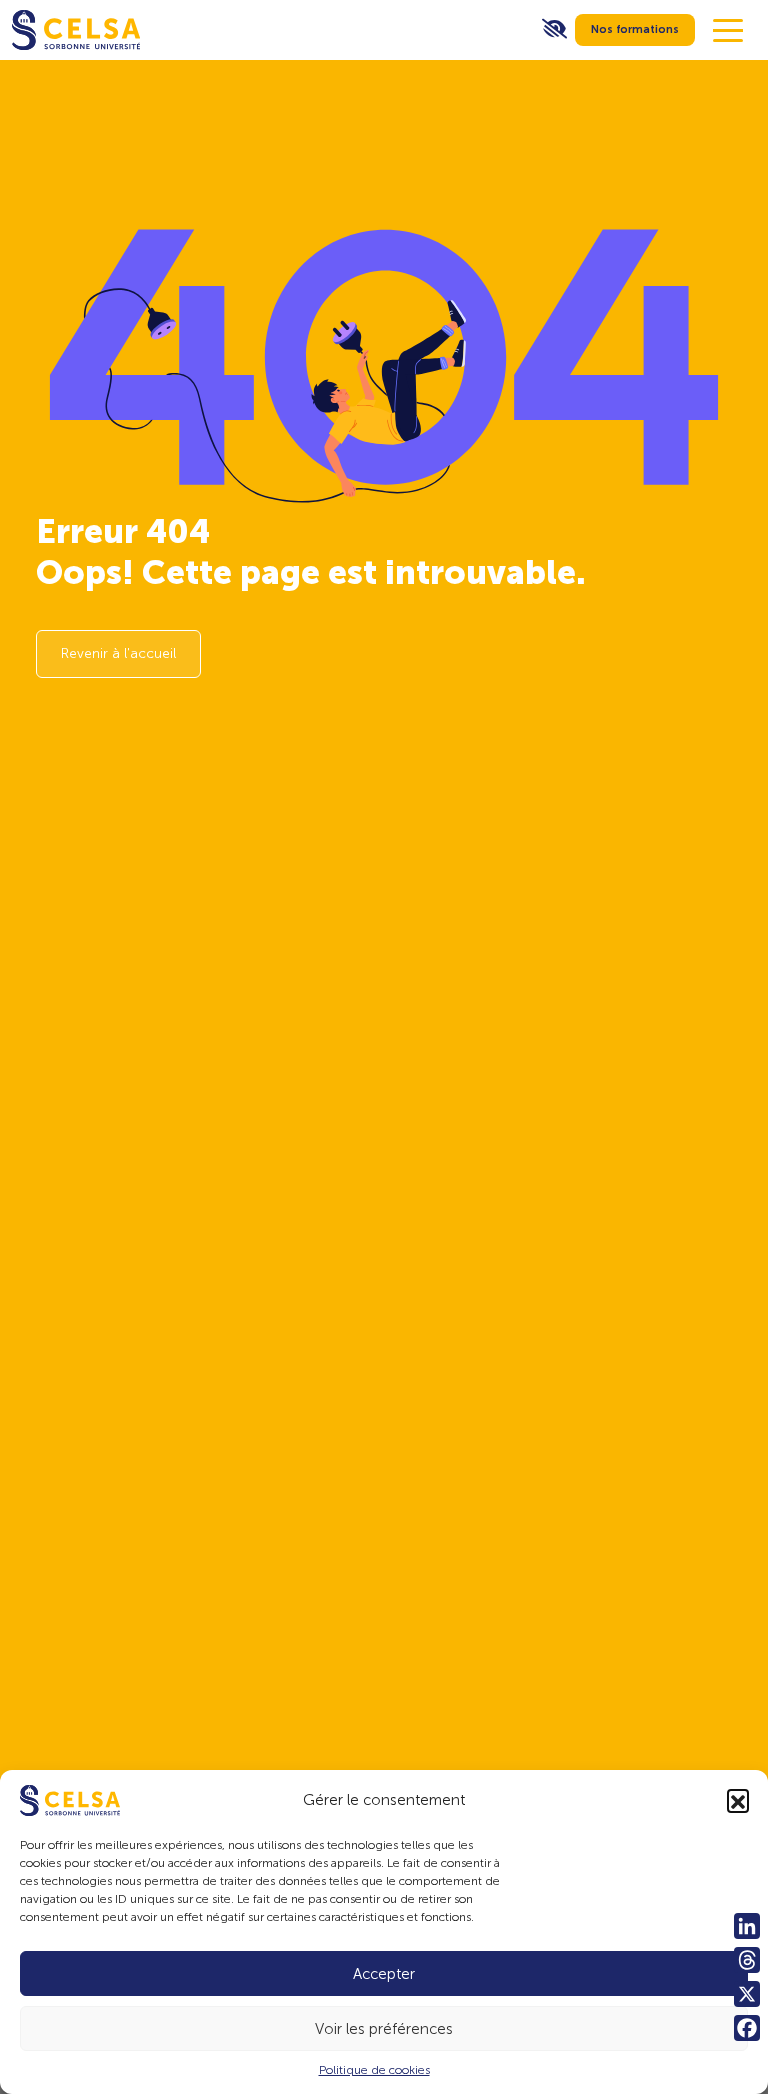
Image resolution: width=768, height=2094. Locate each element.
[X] (747, 1994)
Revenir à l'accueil (118, 653)
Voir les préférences (384, 2029)
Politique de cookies (374, 2070)
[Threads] (747, 1960)
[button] (738, 1800)
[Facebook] (747, 2028)
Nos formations (635, 29)
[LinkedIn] (747, 1926)
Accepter (384, 1974)
